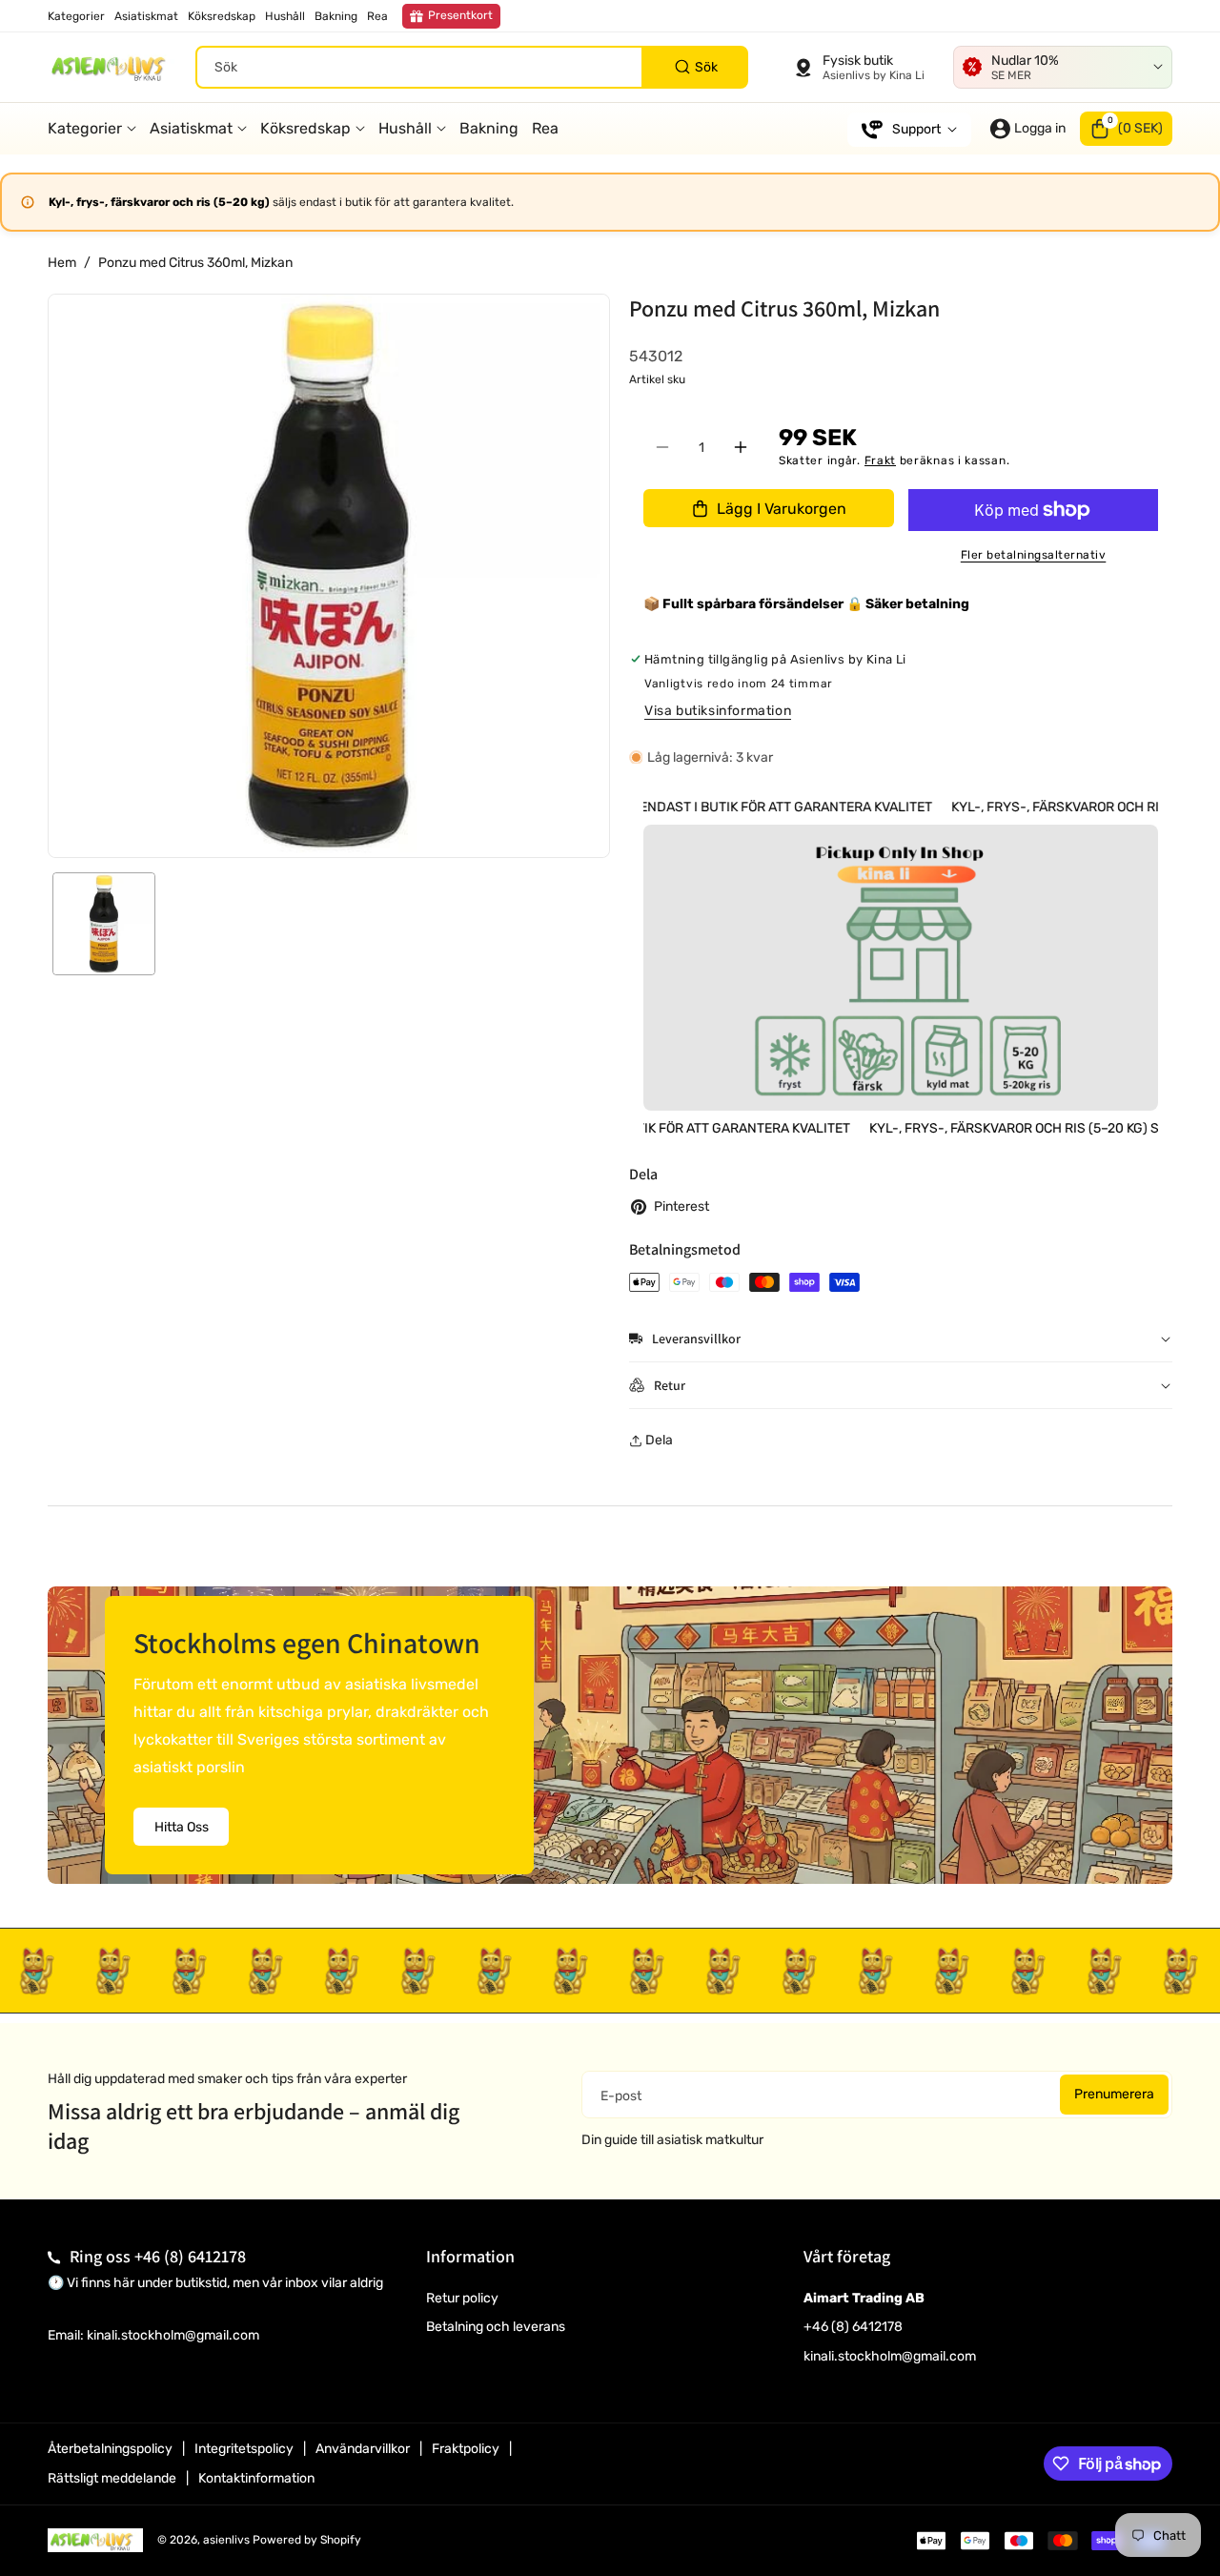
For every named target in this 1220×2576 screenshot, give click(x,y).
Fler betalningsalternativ (1034, 555)
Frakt (881, 460)
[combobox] (472, 67)
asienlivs (226, 2540)
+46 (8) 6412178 (190, 2256)
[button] (1126, 129)
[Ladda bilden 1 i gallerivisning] (104, 924)
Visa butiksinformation (718, 711)
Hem (62, 263)
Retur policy (462, 2298)
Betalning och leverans (496, 2327)
